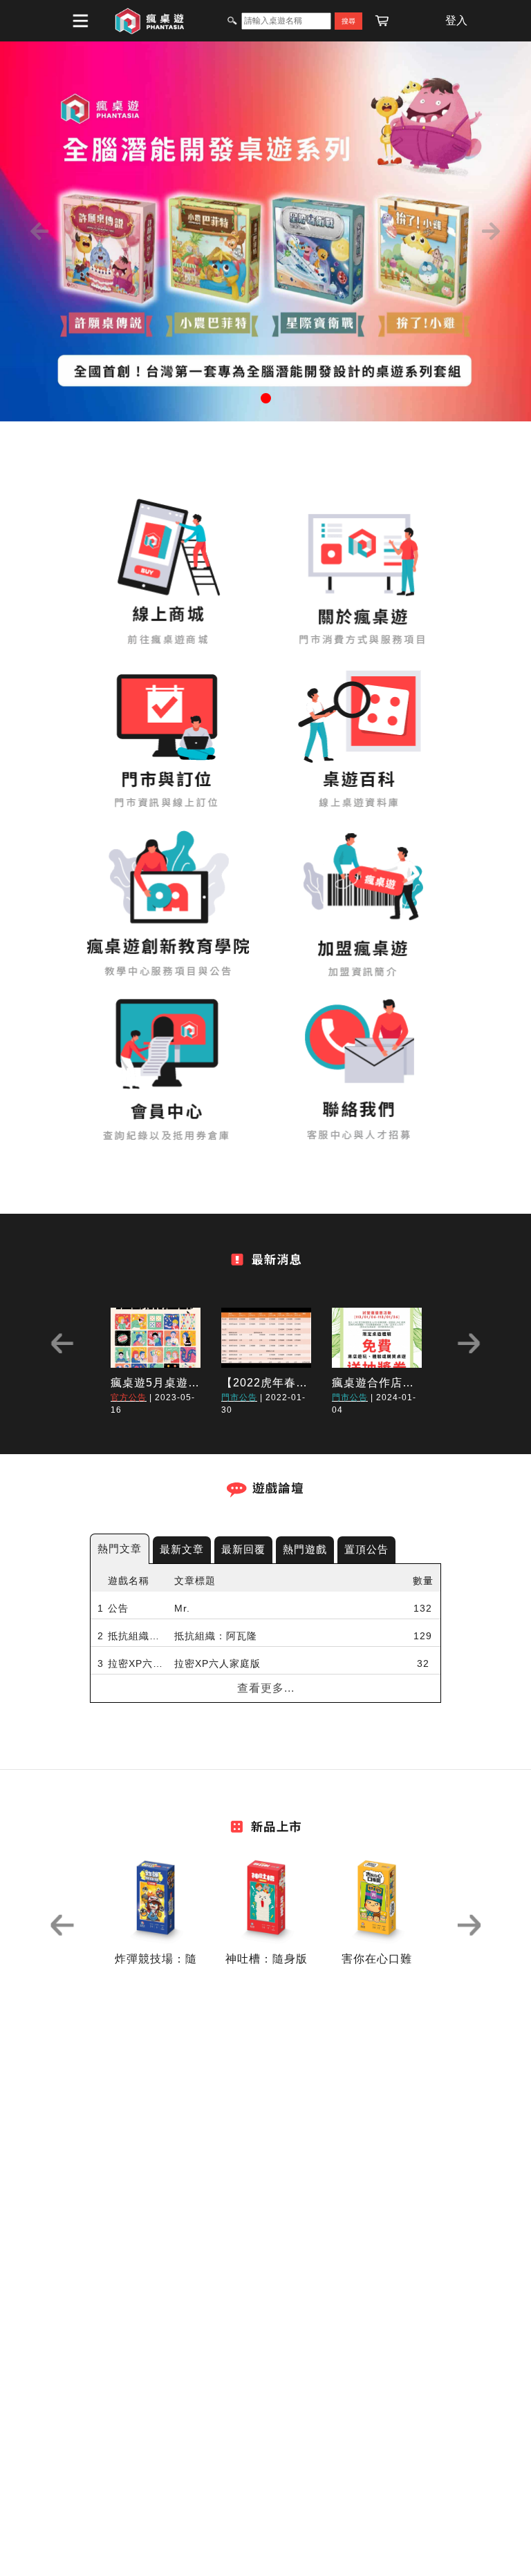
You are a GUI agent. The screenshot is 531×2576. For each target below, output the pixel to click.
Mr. (182, 1608)
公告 (118, 1608)
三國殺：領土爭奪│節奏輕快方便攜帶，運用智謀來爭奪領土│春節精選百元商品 (269, 1719)
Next (469, 1343)
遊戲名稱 (129, 1581)
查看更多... (266, 1688)
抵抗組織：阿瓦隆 (138, 1636)
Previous (62, 1343)
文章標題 (195, 1581)
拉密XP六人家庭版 (138, 1663)
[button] (40, 231)
